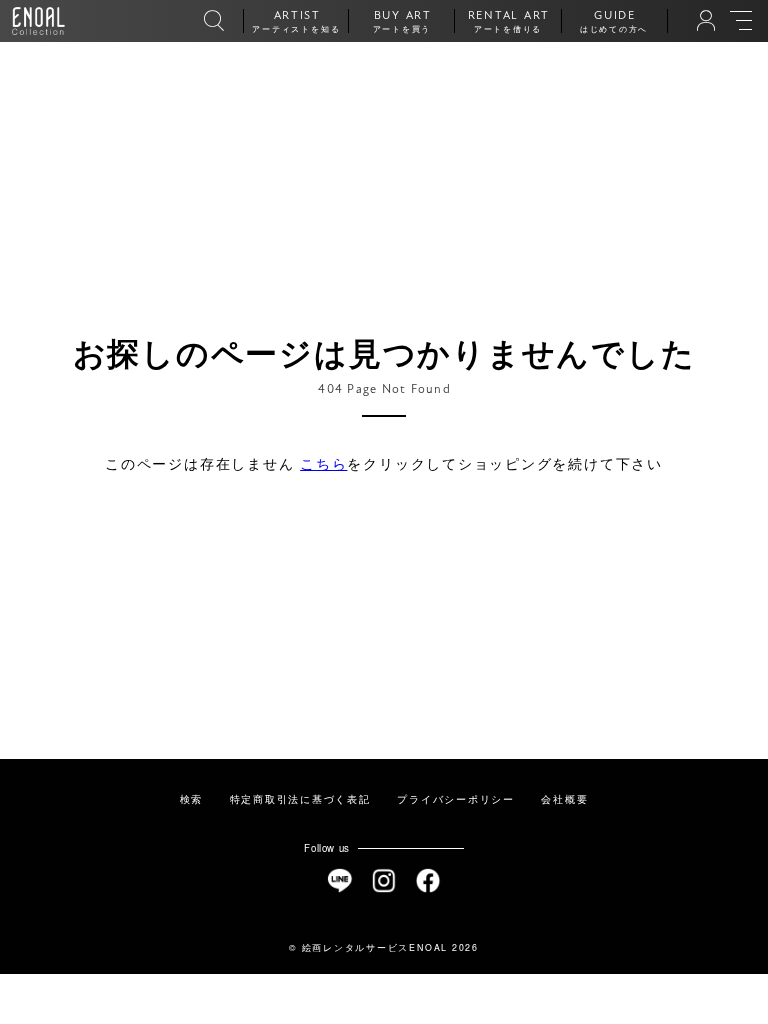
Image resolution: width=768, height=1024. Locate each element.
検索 (192, 799)
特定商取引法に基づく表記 (300, 799)
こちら (323, 463)
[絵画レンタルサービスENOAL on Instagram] (384, 880)
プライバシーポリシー (456, 799)
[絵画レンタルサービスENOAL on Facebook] (428, 880)
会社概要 (564, 799)
